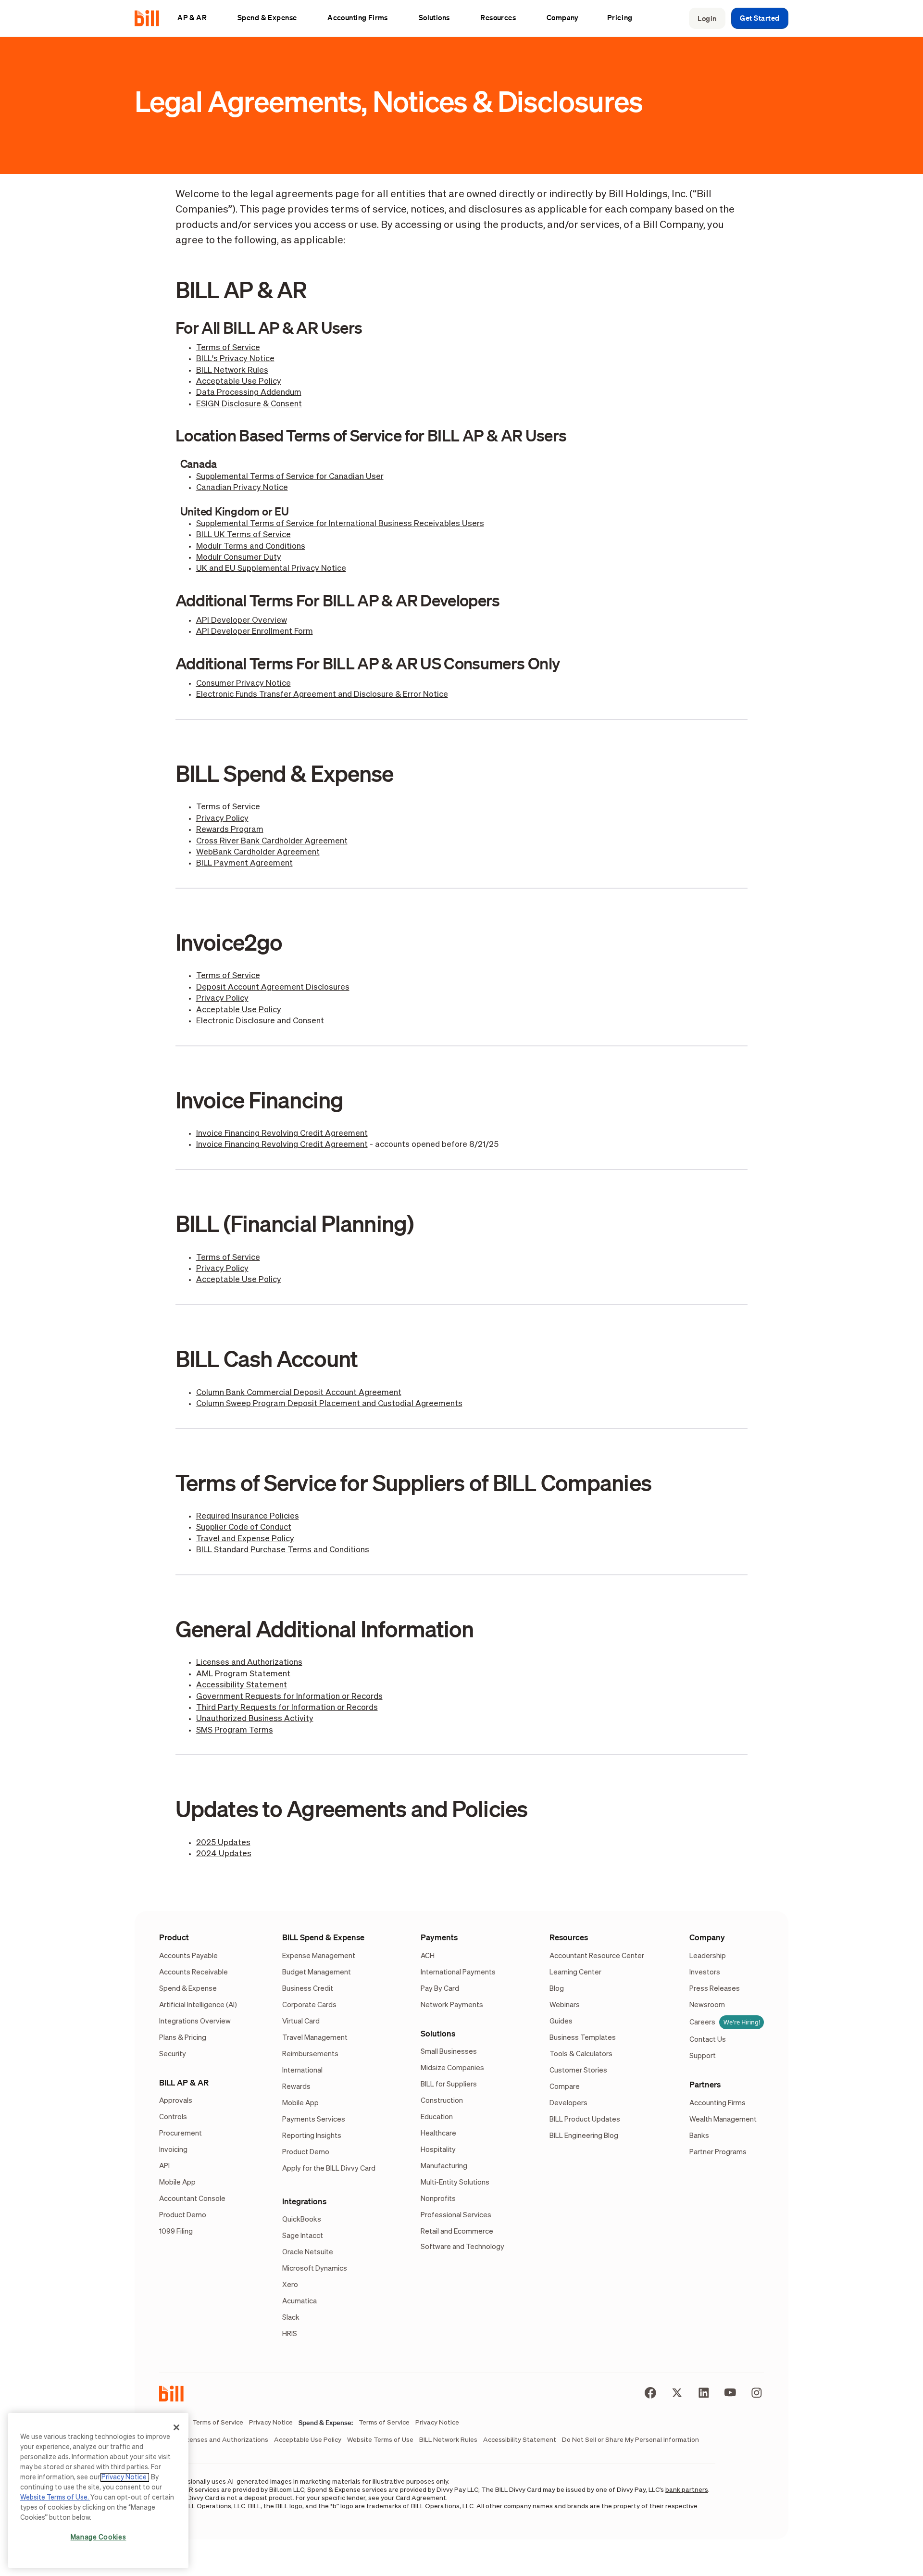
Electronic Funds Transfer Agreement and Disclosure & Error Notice (322, 695)
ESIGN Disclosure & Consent (249, 404)
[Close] (176, 2427)
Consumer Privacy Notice (243, 684)
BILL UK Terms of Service (243, 535)
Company (707, 1937)
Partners (705, 2084)
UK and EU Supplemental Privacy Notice (271, 569)
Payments (439, 1937)
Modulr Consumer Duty (239, 558)
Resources (569, 1937)
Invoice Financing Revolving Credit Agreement (282, 1134)
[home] (151, 18)
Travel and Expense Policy (245, 1539)
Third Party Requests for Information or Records (287, 1708)
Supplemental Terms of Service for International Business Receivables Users (340, 524)
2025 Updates (223, 1843)
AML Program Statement (243, 1674)
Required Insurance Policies (248, 1516)
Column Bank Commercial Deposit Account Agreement (299, 1393)
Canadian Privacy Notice (242, 488)
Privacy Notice (125, 2477)
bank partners (687, 2490)
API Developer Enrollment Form (255, 632)
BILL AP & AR (184, 2082)
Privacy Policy (222, 819)
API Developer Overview (242, 621)
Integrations (304, 2201)
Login (707, 18)
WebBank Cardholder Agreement (258, 852)
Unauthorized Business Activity (255, 1719)
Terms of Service (228, 348)
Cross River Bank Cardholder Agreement (272, 841)
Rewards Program (230, 830)
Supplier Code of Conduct (244, 1527)
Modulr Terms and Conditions (251, 547)
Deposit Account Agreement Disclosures (273, 987)
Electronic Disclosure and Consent (260, 1021)
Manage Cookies (99, 2538)
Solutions (438, 2033)
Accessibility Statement (242, 1685)
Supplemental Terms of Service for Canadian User (290, 477)
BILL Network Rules (232, 371)
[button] (197, 18)
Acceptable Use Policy (239, 382)
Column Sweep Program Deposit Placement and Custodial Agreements (329, 1404)
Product (174, 1937)
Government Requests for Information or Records (289, 1697)
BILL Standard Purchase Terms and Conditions (283, 1550)
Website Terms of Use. (55, 2498)
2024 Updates (224, 1854)
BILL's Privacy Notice (235, 359)
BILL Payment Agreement (244, 863)
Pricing (620, 17)
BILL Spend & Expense (323, 1937)
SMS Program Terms (235, 1730)
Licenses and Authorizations (249, 1663)
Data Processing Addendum (249, 393)
